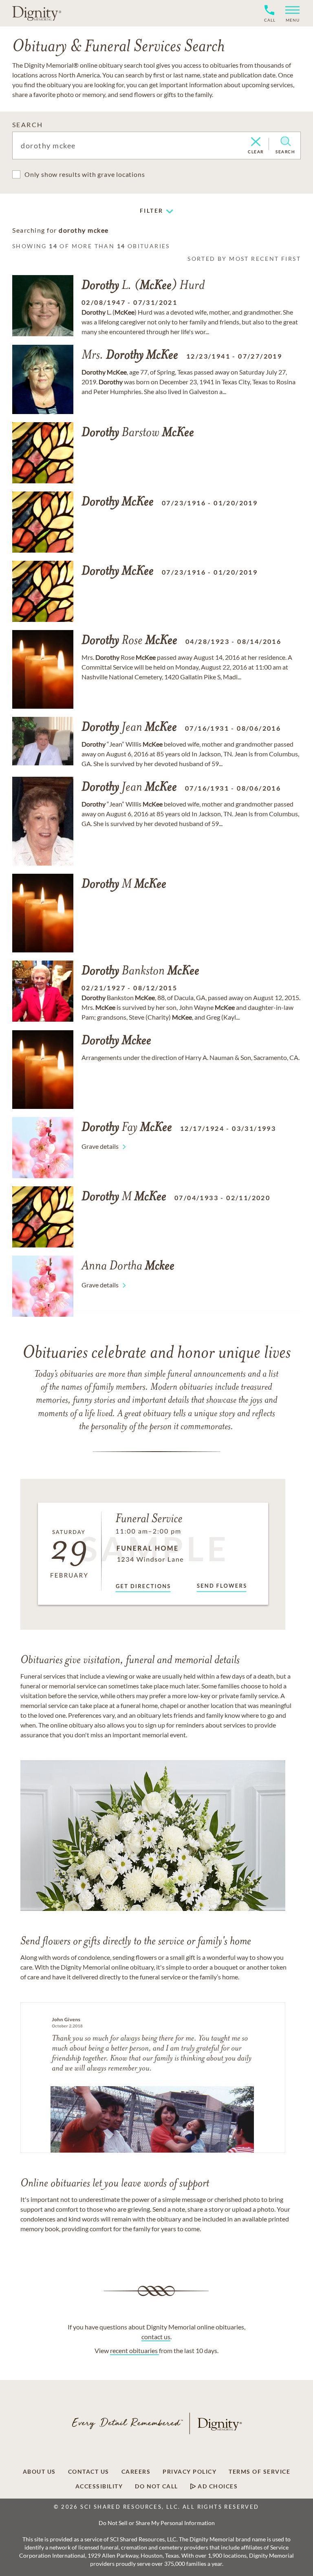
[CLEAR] (256, 142)
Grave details (100, 1146)
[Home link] (37, 13)
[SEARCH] (285, 141)
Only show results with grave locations (85, 174)
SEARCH (28, 125)
